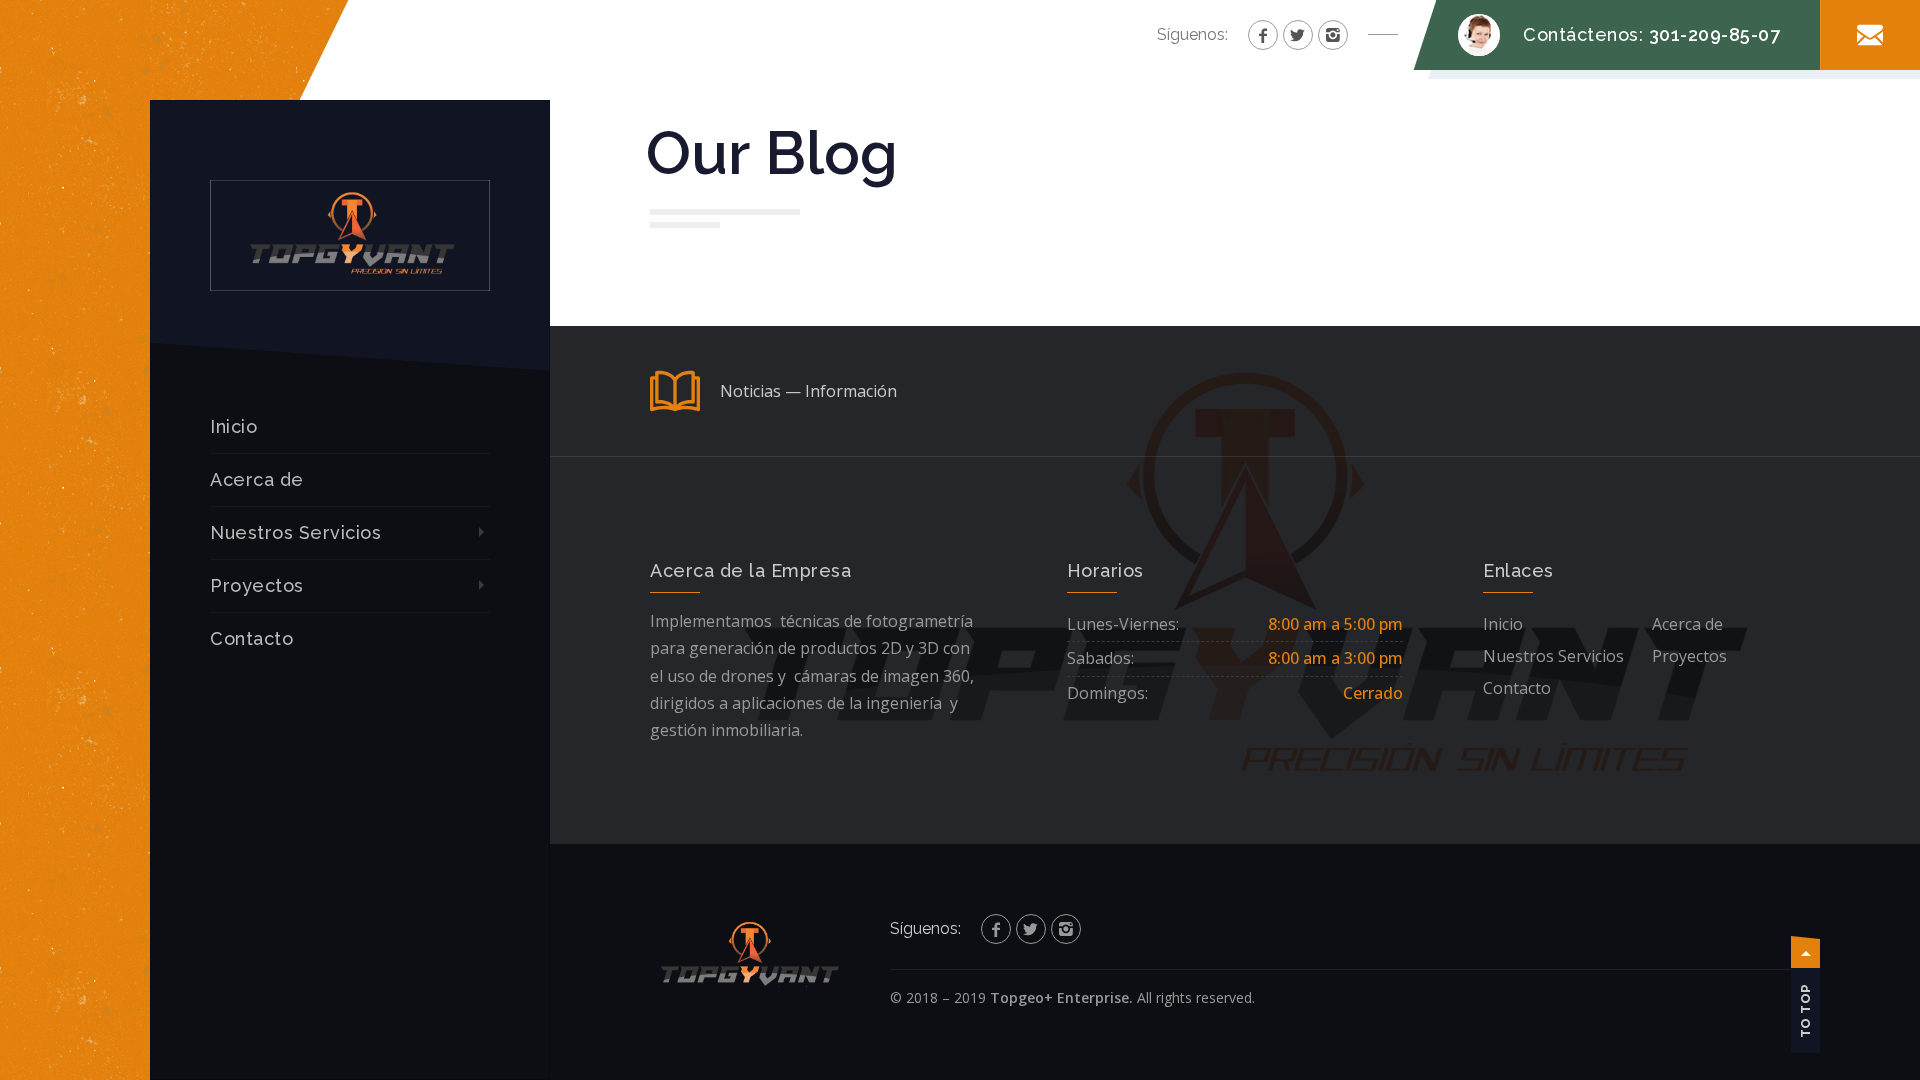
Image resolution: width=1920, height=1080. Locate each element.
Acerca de (257, 479)
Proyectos (257, 585)
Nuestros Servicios (295, 532)
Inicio (233, 426)
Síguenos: (1192, 34)
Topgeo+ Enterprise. (1061, 997)
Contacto (251, 638)
